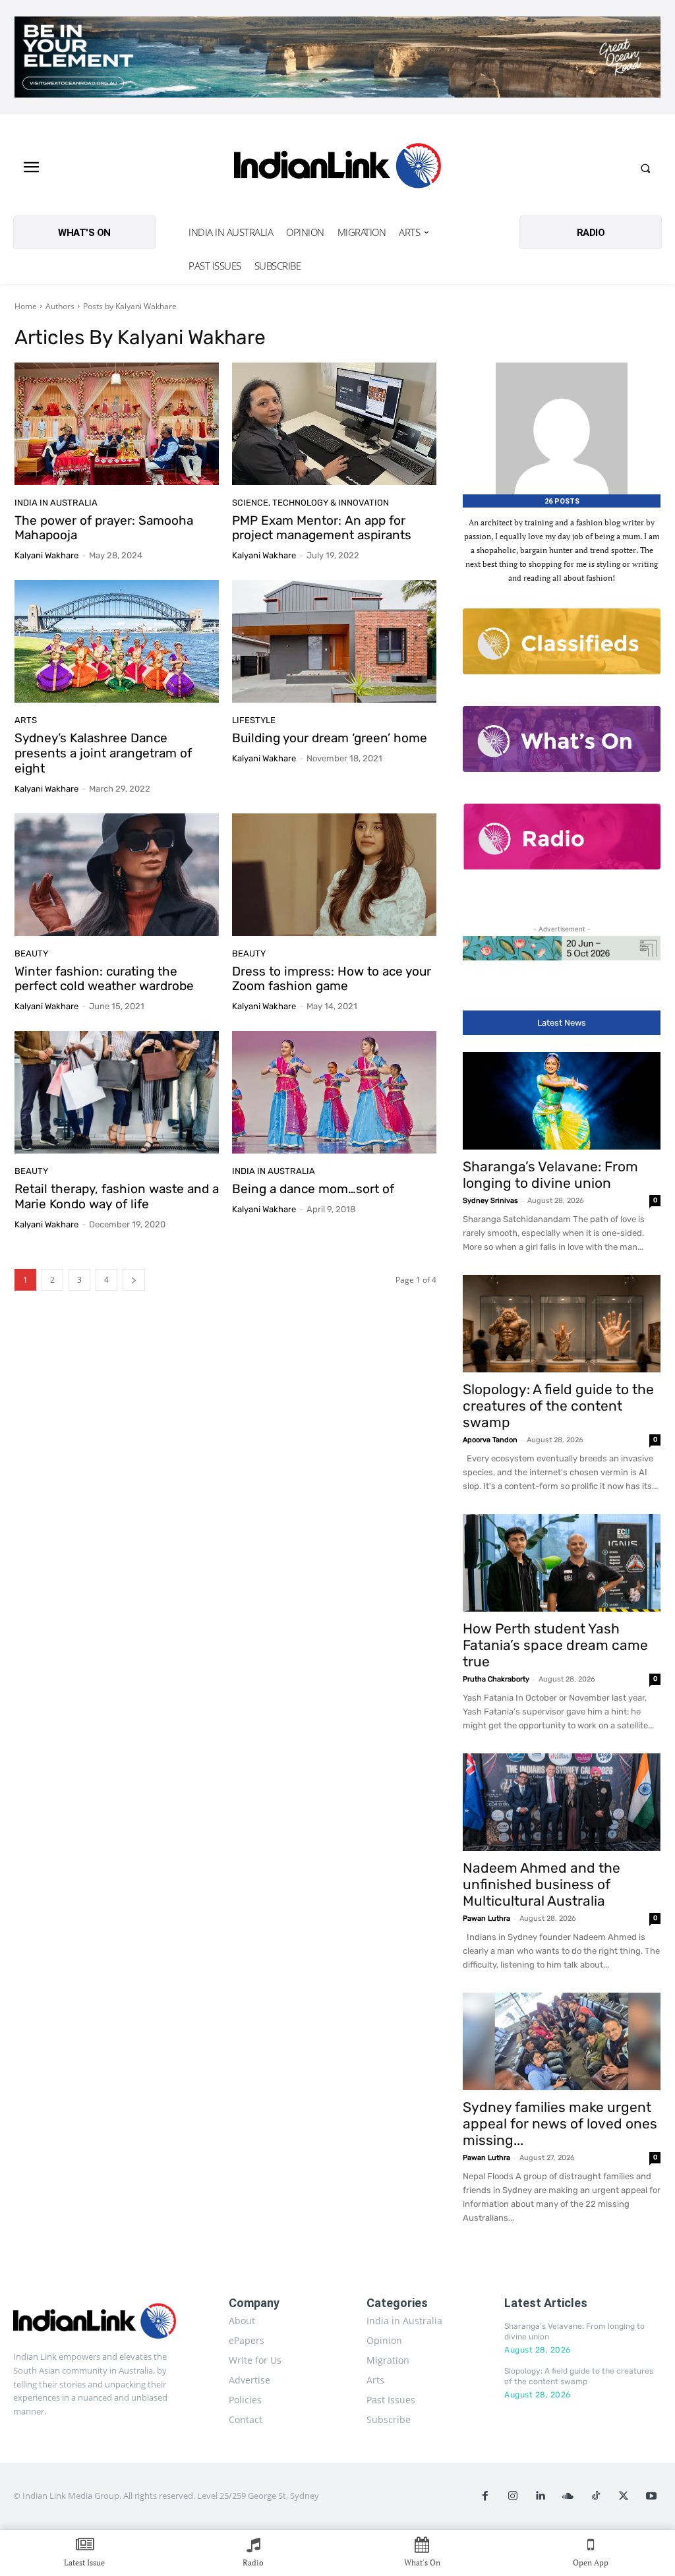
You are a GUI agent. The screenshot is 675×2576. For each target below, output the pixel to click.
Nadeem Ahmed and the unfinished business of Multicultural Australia (542, 1884)
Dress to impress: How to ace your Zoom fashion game (332, 979)
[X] (624, 2496)
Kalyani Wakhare (46, 555)
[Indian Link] (338, 168)
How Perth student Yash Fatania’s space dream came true (555, 1645)
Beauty (31, 953)
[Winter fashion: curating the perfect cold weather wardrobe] (117, 875)
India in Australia (56, 503)
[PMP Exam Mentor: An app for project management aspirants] (334, 424)
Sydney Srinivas (490, 1201)
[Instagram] (513, 2496)
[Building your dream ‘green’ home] (334, 641)
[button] (645, 168)
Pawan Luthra (486, 1918)
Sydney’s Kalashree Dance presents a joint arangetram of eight (103, 753)
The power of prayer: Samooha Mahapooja (104, 528)
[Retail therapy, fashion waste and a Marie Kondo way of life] (117, 1092)
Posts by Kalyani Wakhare (130, 306)
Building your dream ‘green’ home (330, 738)
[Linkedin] (541, 2496)
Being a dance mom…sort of (313, 1189)
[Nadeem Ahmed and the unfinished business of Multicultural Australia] (562, 1802)
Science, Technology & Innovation (310, 503)
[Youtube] (651, 2496)
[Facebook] (485, 2496)
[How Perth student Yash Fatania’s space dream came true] (562, 1563)
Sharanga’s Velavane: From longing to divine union (550, 1175)
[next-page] (134, 1280)
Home (26, 306)
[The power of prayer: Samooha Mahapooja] (117, 424)
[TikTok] (596, 2496)
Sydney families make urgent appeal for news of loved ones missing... (560, 2123)
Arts (26, 720)
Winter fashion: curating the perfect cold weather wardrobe (104, 979)
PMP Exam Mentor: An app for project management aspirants (322, 528)
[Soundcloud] (568, 2496)
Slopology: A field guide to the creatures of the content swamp (558, 1406)
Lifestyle (254, 720)
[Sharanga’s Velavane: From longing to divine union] (562, 1101)
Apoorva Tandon (490, 1440)
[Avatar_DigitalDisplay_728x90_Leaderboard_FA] (562, 948)
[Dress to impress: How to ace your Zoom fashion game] (334, 875)
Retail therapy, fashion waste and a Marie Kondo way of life (117, 1196)
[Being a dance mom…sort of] (334, 1092)
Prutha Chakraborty (496, 1679)
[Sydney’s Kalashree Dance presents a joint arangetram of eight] (117, 641)
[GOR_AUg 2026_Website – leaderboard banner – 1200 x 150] (337, 57)
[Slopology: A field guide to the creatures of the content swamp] (562, 1324)
